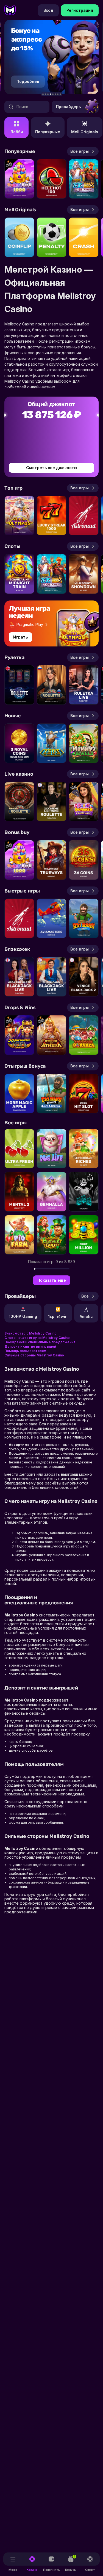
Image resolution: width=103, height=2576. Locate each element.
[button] (43, 94)
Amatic (86, 1316)
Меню (13, 2570)
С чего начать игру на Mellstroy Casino (37, 1338)
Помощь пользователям (25, 1351)
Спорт (90, 2570)
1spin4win (58, 1316)
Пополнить (52, 2570)
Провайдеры (69, 107)
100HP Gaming (23, 1316)
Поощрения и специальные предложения (40, 1342)
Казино (32, 2570)
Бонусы (71, 2563)
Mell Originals (85, 132)
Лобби (17, 132)
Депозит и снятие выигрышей (30, 1346)
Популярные (48, 132)
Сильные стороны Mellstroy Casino (34, 1355)
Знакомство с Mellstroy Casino (30, 1333)
